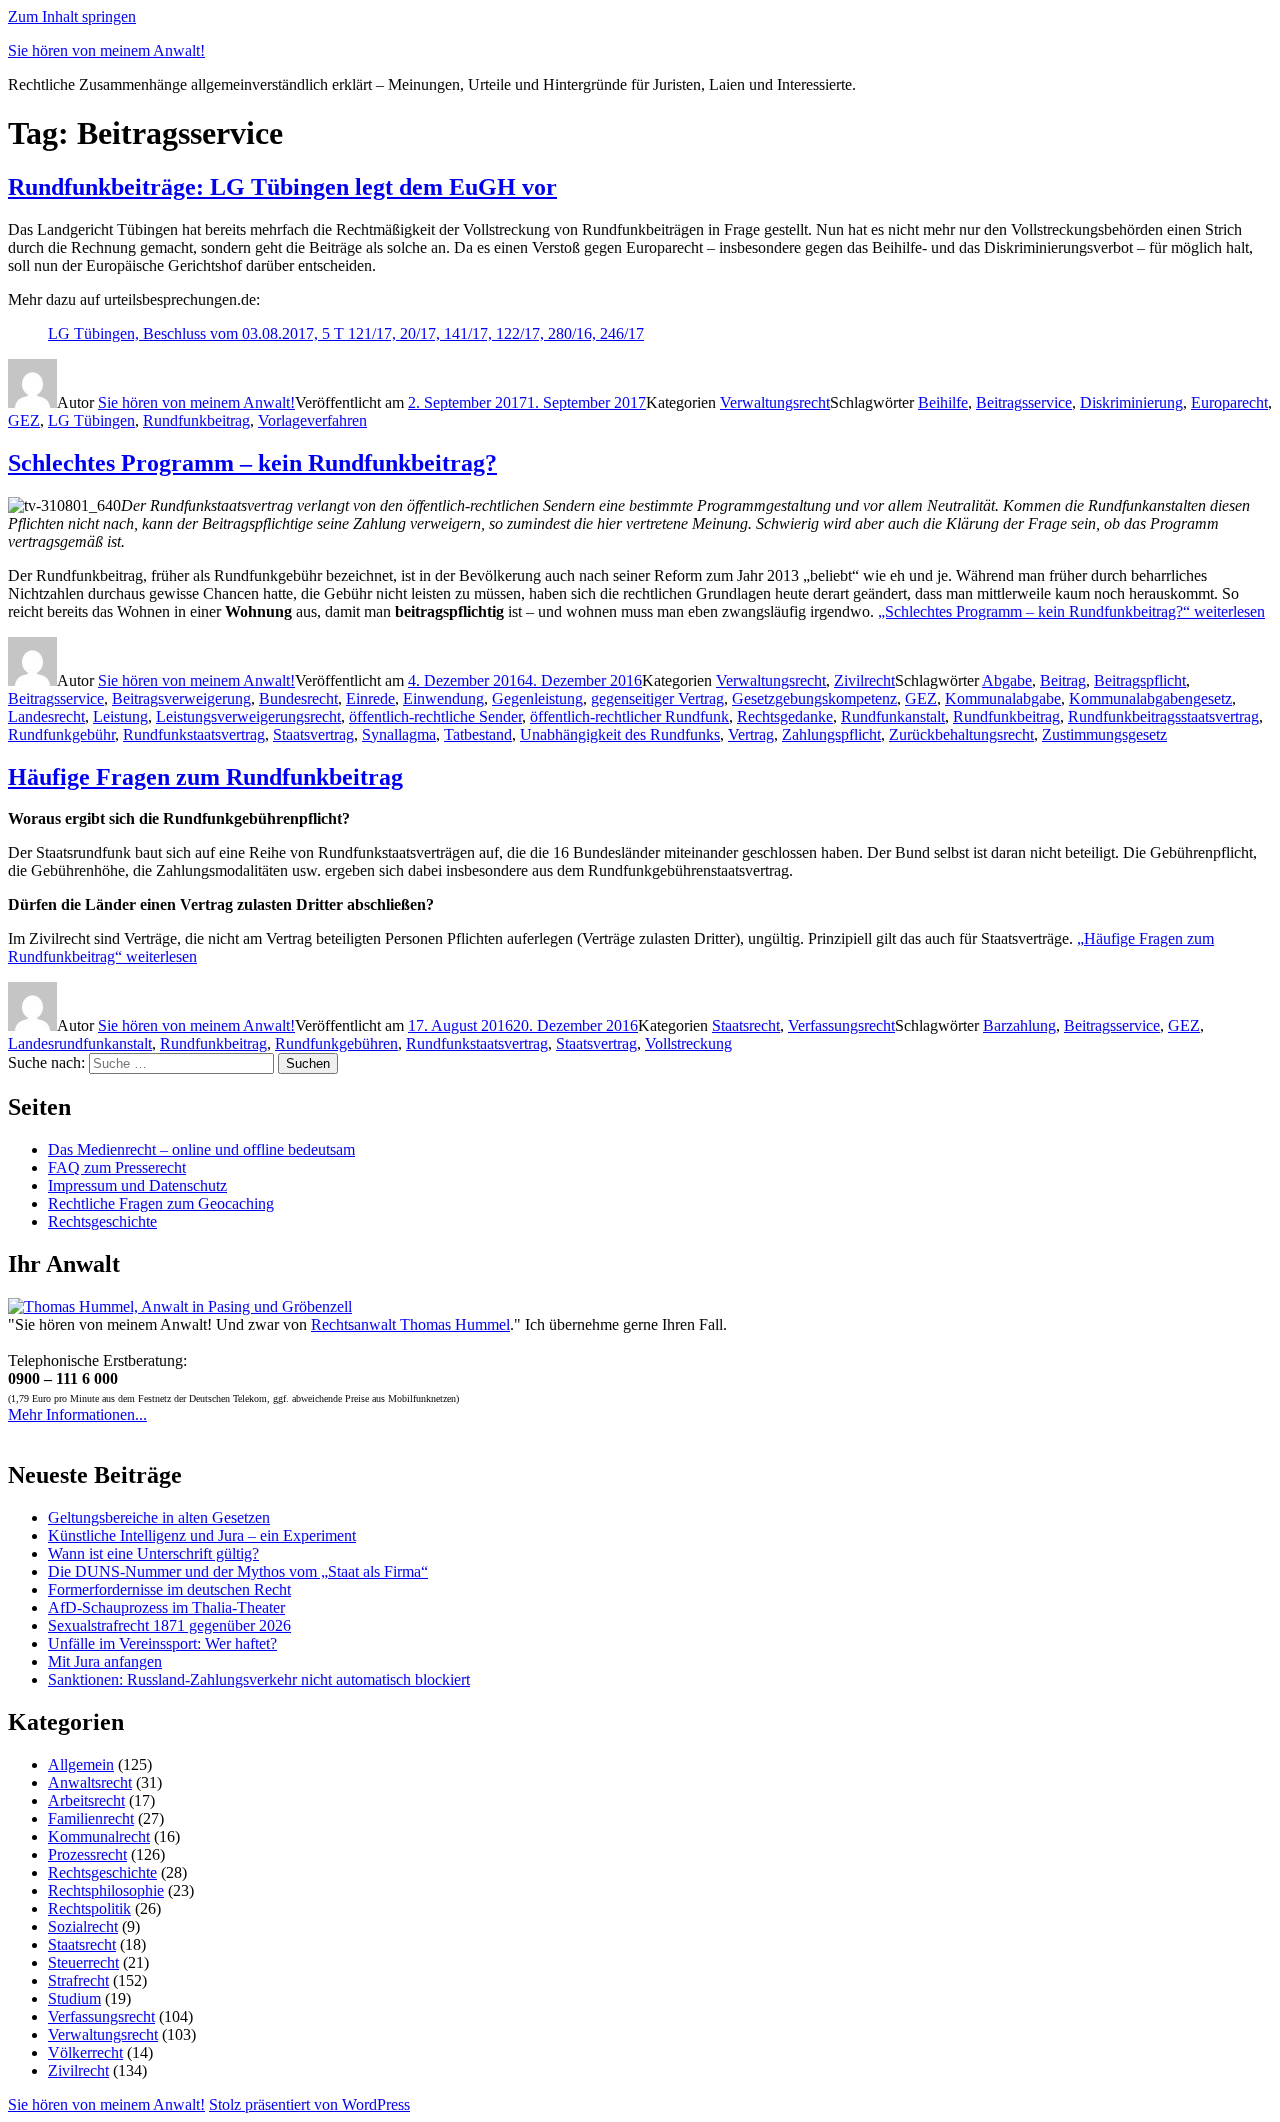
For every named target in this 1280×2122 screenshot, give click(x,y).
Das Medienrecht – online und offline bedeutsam (201, 1149)
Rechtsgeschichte (102, 1221)
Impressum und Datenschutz (137, 1185)
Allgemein (81, 1764)
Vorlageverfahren (312, 420)
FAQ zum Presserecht (117, 1167)
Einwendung (443, 698)
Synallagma (399, 734)
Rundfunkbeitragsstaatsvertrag (1163, 716)
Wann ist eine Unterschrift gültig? (153, 1553)
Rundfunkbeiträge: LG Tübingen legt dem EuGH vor (282, 187)
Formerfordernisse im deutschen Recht (169, 1589)
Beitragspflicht (1140, 680)
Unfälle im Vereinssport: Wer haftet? (162, 1643)
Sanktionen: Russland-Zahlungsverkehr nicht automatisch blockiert (259, 1679)
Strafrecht (78, 1980)
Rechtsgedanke (785, 716)
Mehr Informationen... (77, 1414)
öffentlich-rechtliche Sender (435, 716)
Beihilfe (943, 402)
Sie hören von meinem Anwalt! (106, 50)
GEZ (24, 420)
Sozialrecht (83, 1926)
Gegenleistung (537, 698)
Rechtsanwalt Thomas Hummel (410, 1324)
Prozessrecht (87, 1854)
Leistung (120, 716)
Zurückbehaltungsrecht (961, 734)
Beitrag (1063, 680)
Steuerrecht (83, 1962)
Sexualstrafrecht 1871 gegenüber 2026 (169, 1625)
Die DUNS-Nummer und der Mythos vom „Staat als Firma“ (238, 1571)
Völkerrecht (85, 2052)
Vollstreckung (688, 1043)
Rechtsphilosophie (106, 1890)
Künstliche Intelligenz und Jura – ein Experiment (202, 1535)
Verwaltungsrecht (775, 402)
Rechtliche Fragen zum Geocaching (161, 1203)
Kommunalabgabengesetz (1150, 698)
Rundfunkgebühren (336, 1043)
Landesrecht (46, 716)
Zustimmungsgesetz (1104, 734)
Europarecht (1229, 402)
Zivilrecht (864, 680)
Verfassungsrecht (841, 1025)
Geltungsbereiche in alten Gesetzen (159, 1517)
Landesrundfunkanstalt (80, 1043)
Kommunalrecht (99, 1836)
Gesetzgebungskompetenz (814, 698)
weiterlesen (1071, 611)
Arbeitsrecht (86, 1800)
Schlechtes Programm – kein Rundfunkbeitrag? (252, 463)
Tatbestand (478, 734)
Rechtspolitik (89, 1908)
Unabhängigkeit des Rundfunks (620, 734)
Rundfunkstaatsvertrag (194, 734)
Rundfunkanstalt (893, 716)
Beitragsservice (1024, 402)
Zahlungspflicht (831, 734)
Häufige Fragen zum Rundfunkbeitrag (205, 777)
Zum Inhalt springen (72, 16)
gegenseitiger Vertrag (657, 698)
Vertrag (751, 734)
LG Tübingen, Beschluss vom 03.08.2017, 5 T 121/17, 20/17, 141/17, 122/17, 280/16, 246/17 (346, 333)
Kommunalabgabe (1003, 698)
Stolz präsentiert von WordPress (309, 2104)
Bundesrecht (298, 698)
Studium (74, 1998)
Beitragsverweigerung (181, 698)
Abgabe (1007, 680)
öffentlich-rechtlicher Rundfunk (629, 716)
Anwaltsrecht (90, 1782)
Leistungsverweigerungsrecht (248, 716)
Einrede (370, 698)
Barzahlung (1019, 1025)
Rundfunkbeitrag (196, 420)
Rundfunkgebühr (61, 734)
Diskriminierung (1131, 402)
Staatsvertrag (313, 734)
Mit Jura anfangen (105, 1661)
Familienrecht (91, 1818)
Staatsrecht (746, 1025)
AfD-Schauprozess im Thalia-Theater (166, 1607)
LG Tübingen (91, 420)
